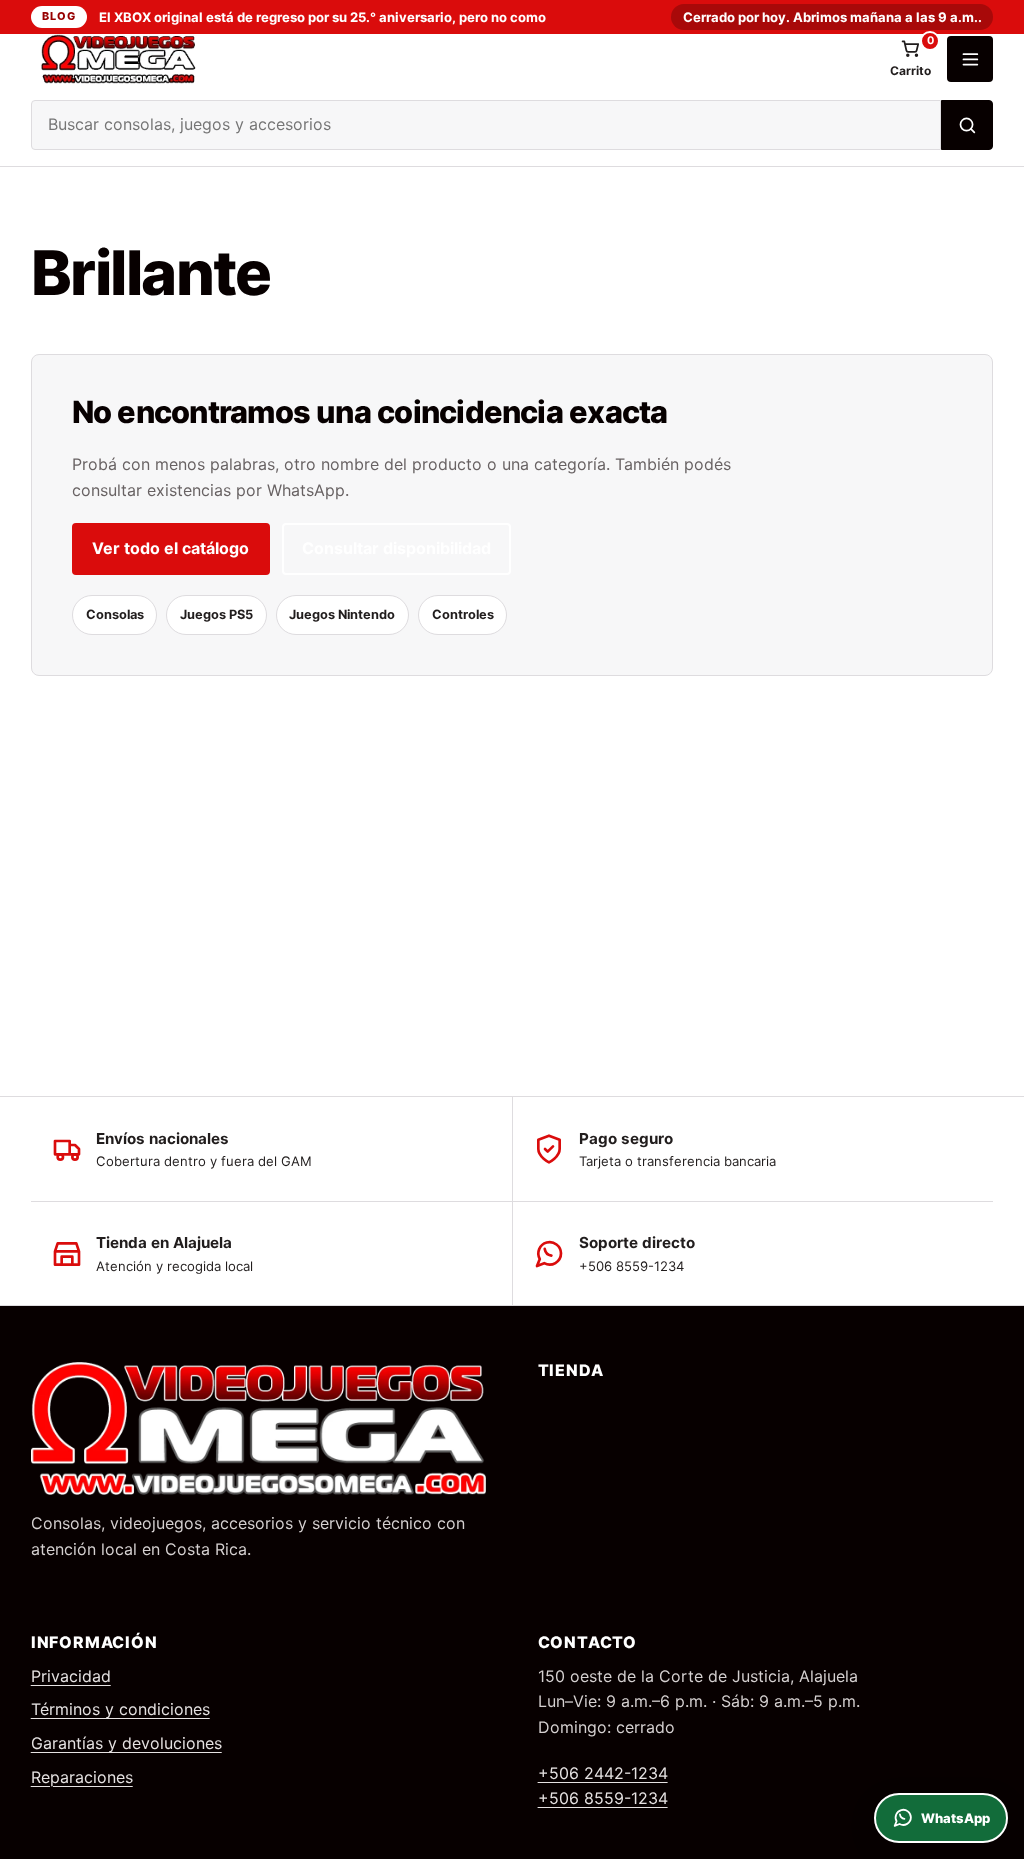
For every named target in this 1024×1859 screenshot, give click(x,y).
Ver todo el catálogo (170, 548)
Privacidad (71, 1676)
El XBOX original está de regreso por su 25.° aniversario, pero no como (322, 17)
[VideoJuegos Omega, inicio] (453, 59)
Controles (463, 614)
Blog (58, 16)
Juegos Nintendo (342, 614)
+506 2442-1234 (603, 1773)
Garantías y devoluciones (126, 1743)
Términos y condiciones (120, 1709)
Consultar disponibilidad (396, 548)
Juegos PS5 (216, 614)
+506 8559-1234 (603, 1798)
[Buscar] (967, 125)
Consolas (115, 614)
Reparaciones (82, 1777)
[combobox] (486, 125)
